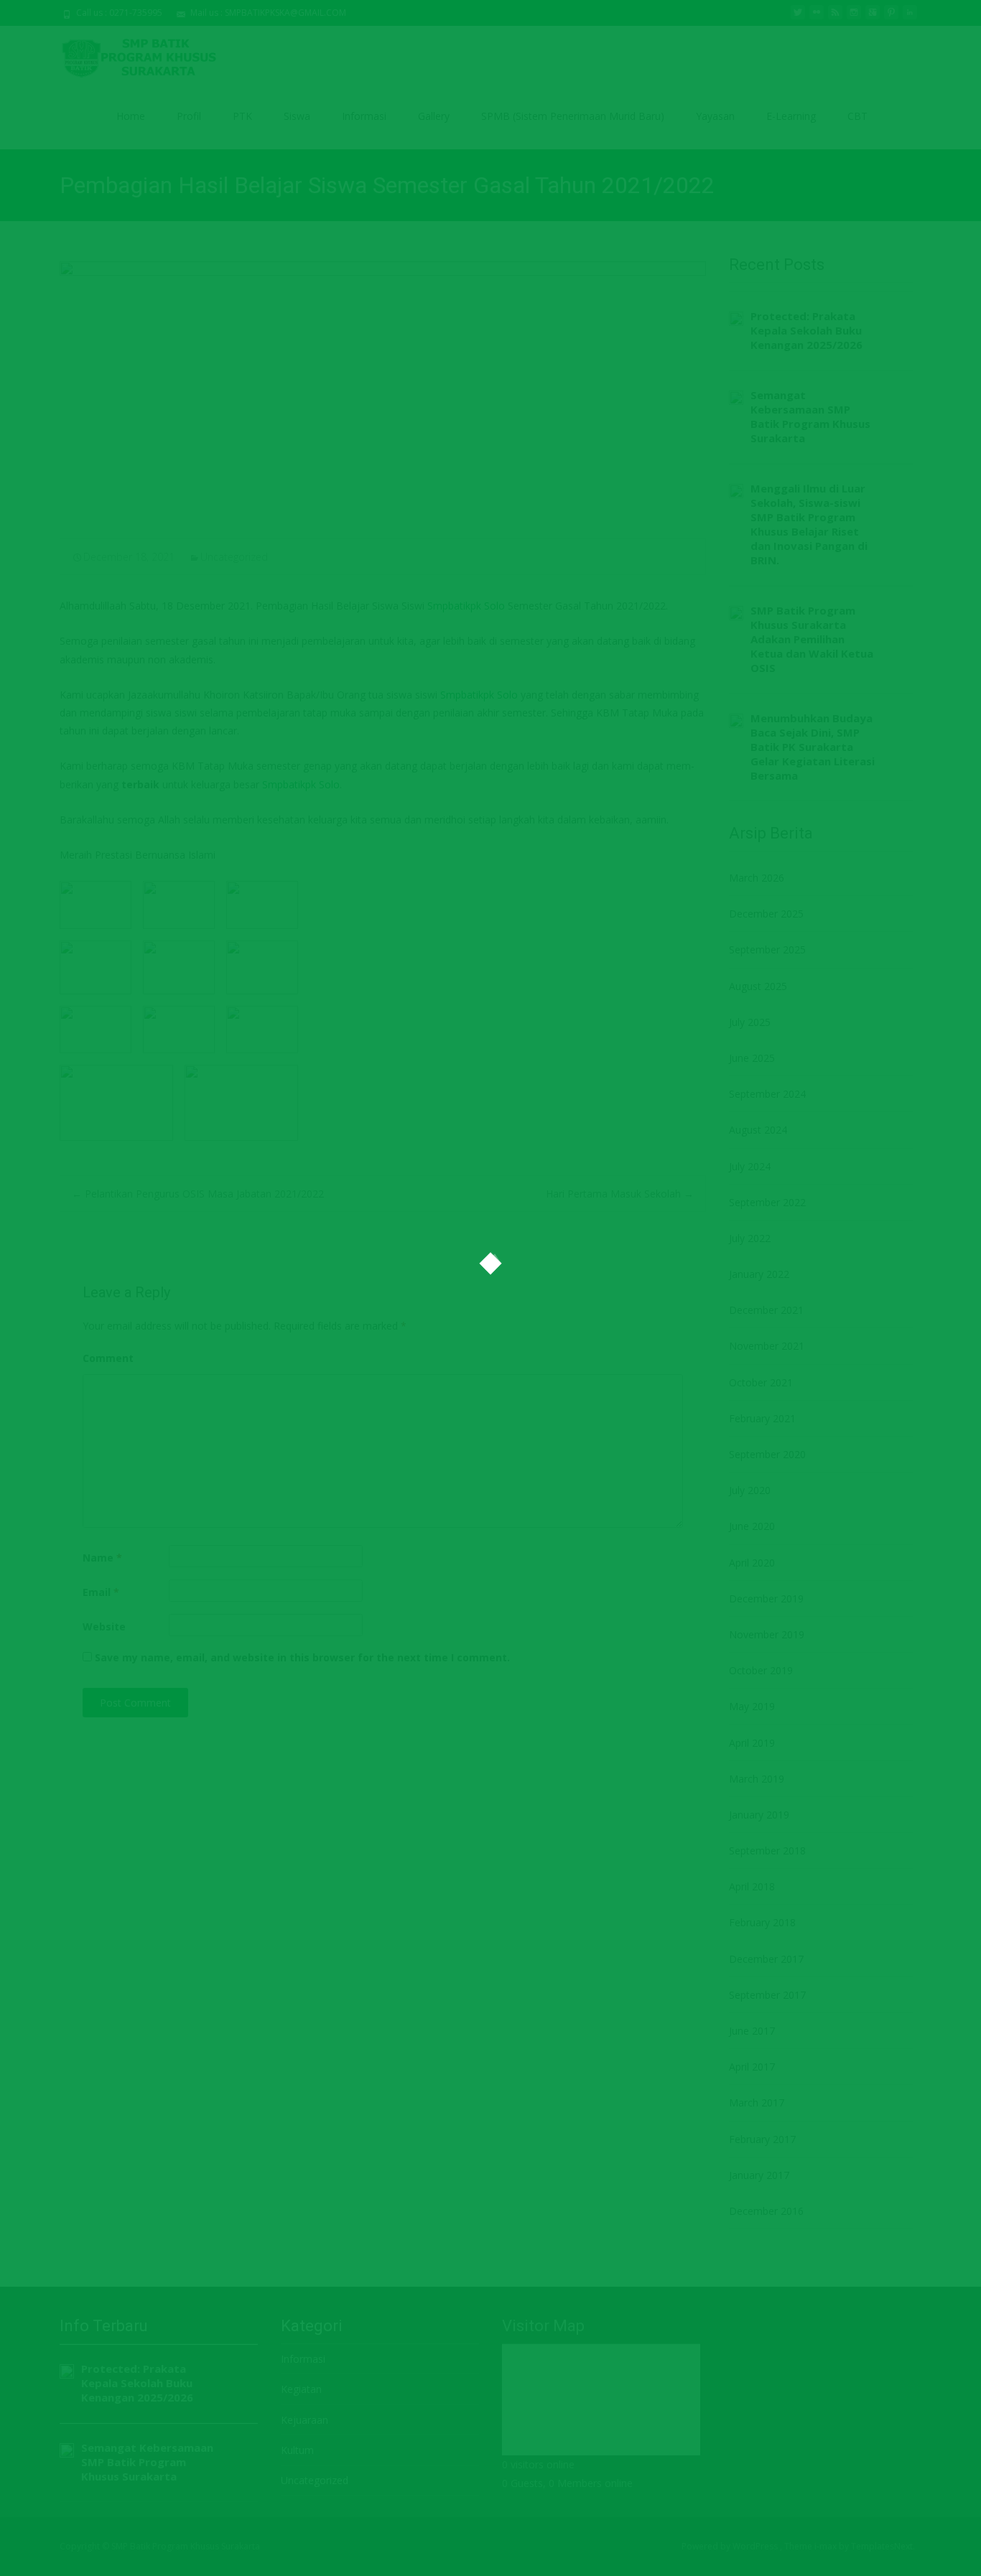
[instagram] (854, 18)
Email (101, 1592)
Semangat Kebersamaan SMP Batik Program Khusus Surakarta (810, 416)
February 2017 (762, 2139)
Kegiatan (301, 2389)
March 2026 (757, 878)
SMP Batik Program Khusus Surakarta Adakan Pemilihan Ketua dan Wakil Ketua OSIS (812, 639)
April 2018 (752, 1886)
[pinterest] (891, 18)
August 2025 (758, 986)
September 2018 (767, 1851)
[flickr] (817, 18)
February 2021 (762, 1418)
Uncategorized (234, 557)
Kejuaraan (304, 2420)
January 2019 (759, 1815)
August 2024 (758, 1130)
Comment (108, 1358)
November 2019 (767, 1634)
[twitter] (798, 18)
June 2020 (752, 1526)
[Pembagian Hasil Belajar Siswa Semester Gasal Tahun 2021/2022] (383, 391)
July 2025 (750, 1022)
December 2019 (766, 1599)
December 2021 (766, 1310)
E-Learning (791, 116)
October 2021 (761, 1382)
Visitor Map (543, 2326)
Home (131, 116)
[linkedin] (910, 18)
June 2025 (752, 1058)
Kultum (297, 2450)
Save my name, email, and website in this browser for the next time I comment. (302, 1657)
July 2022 (750, 1238)
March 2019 (757, 1779)
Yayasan (715, 116)
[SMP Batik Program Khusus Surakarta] (134, 55)
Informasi (364, 116)
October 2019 (761, 1670)
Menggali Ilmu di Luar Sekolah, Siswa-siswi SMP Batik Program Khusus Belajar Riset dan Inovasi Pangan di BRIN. (809, 524)
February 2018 (762, 1922)
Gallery (434, 116)
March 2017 (757, 2103)
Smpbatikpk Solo (466, 606)
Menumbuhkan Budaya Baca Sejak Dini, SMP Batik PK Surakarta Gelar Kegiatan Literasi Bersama (813, 747)
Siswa (297, 116)
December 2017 (766, 1959)
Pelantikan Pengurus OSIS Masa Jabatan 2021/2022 (198, 1194)
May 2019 (752, 1706)
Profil (189, 116)
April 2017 (752, 2067)
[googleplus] (873, 18)
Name (102, 1558)
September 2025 (767, 949)
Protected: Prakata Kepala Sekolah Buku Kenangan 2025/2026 (806, 330)
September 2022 (767, 1202)
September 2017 (767, 1995)
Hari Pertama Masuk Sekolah (620, 1194)
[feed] (835, 18)
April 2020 (752, 1563)
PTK (242, 116)
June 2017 (752, 2031)
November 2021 (767, 1346)
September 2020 (767, 1454)
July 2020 (750, 1490)
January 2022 (759, 1274)
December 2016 (766, 2211)
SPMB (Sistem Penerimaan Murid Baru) (573, 116)
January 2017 (759, 2175)
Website (104, 1627)
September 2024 (767, 1094)
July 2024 (750, 1166)
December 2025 (766, 914)
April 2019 (752, 1743)
